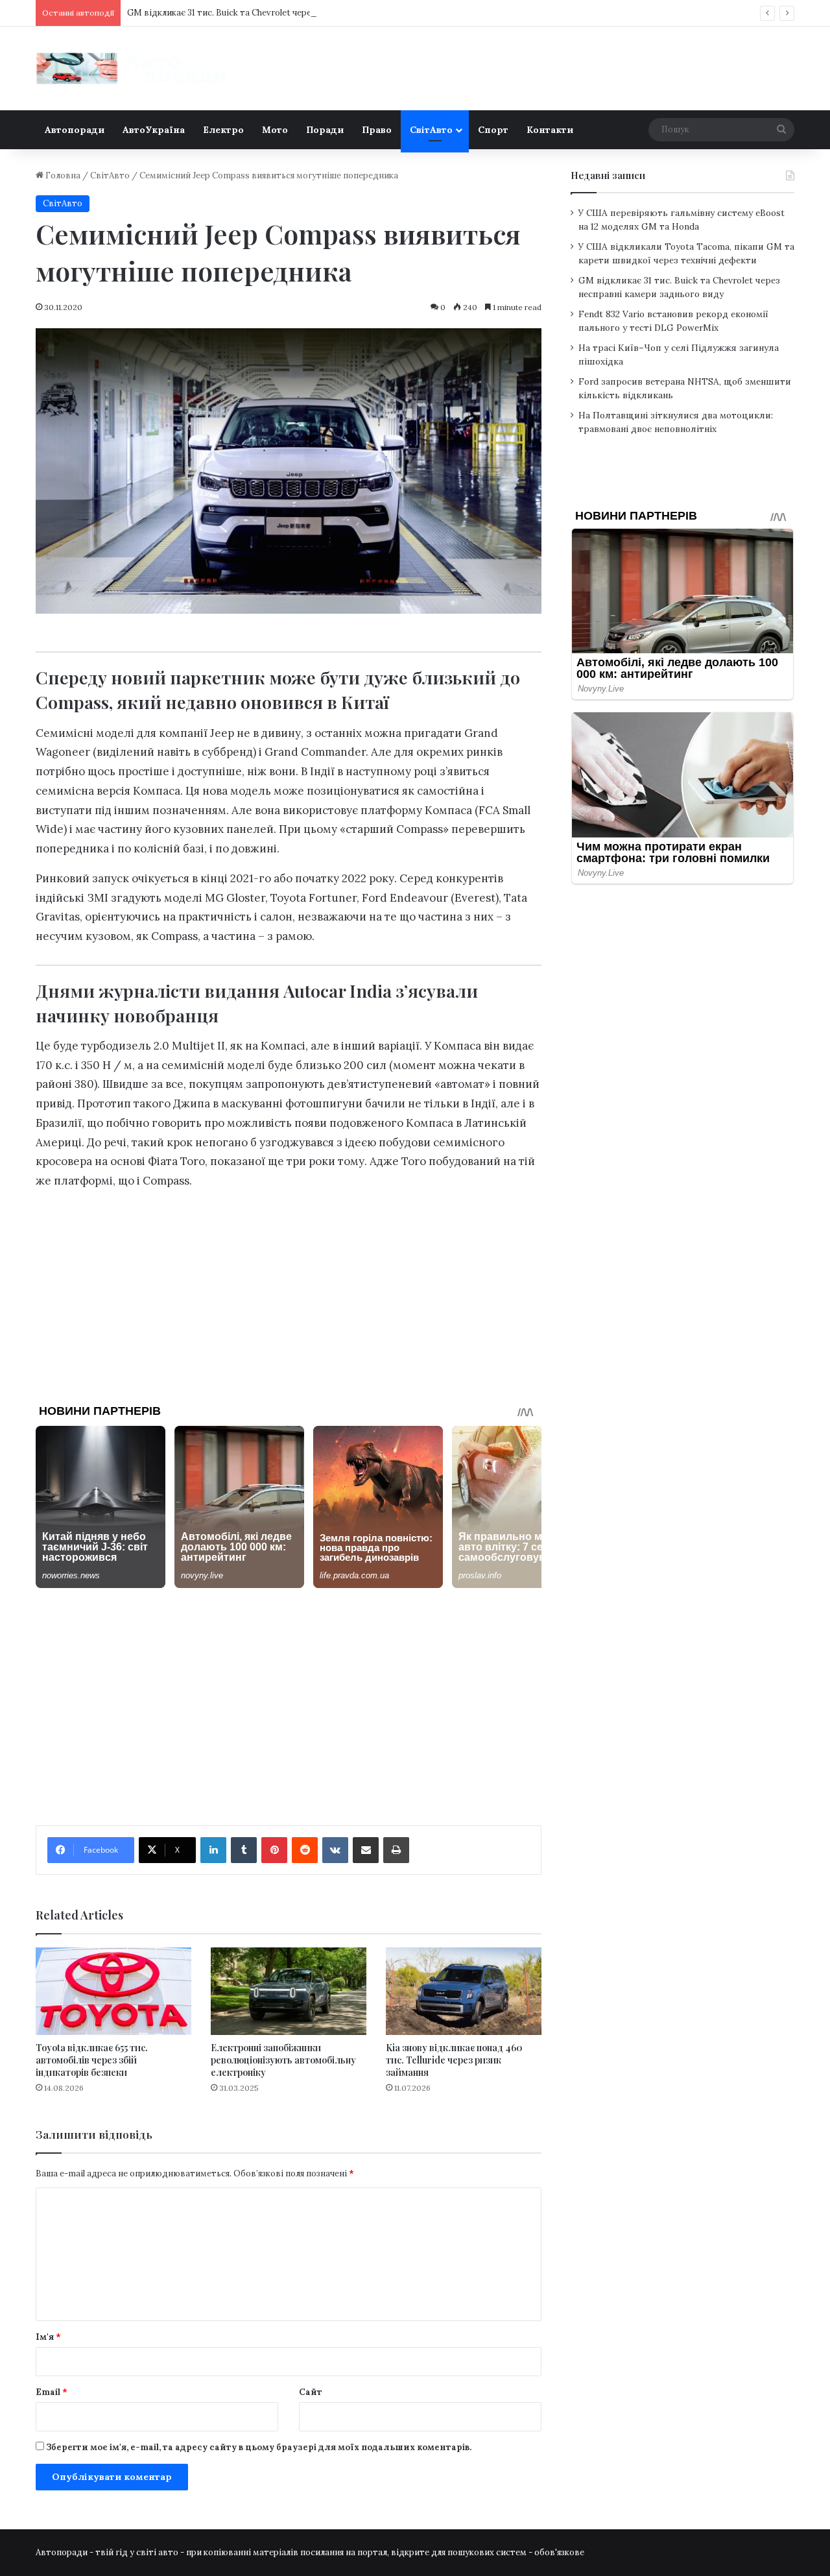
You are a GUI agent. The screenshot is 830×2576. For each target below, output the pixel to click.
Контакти (550, 130)
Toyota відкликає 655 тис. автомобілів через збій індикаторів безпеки (92, 2060)
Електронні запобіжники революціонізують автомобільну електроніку (283, 2060)
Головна (62, 175)
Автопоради (75, 130)
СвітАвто (431, 130)
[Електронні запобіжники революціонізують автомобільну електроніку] (289, 1991)
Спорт (493, 130)
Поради (325, 130)
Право (377, 130)
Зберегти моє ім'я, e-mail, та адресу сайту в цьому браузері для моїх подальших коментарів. (259, 2447)
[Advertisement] (289, 1292)
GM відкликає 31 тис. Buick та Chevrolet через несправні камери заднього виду (291, 13)
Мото (275, 130)
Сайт (311, 2392)
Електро (223, 130)
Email (52, 2392)
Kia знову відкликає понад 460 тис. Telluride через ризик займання (454, 2060)
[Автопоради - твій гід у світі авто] (133, 68)
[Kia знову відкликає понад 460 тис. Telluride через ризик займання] (464, 1991)
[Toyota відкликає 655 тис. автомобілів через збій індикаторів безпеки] (113, 1991)
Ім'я (48, 2337)
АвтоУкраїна (154, 130)
